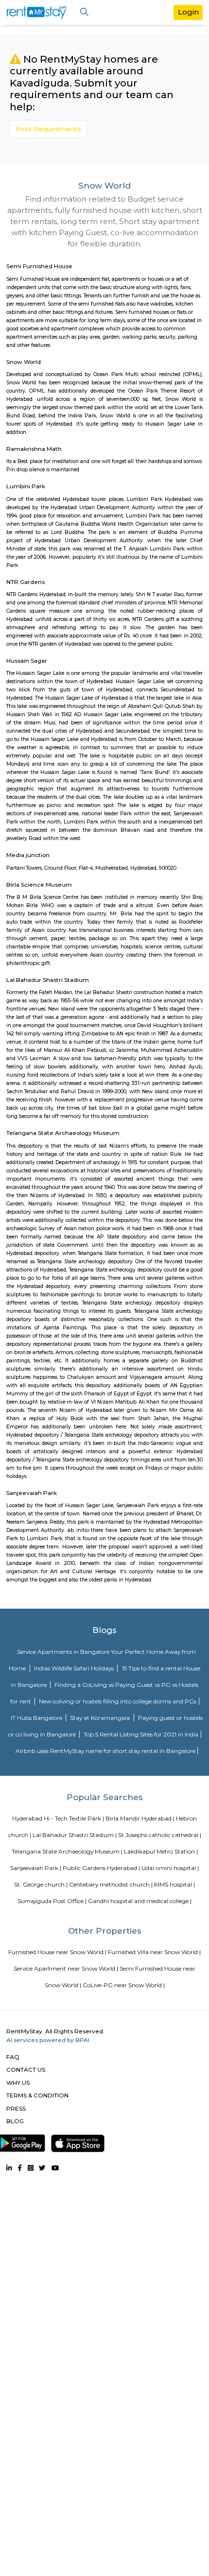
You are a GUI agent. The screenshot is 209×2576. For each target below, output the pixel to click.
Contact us (26, 2069)
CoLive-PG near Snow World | (124, 1985)
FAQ (13, 2057)
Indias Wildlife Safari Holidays (75, 1668)
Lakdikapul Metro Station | (161, 1851)
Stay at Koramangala (101, 1718)
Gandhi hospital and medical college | (140, 1901)
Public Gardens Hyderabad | (101, 1868)
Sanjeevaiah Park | (36, 1868)
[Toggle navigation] (84, 12)
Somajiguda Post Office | (52, 1901)
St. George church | (41, 1884)
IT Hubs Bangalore (37, 1718)
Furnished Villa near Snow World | (154, 1952)
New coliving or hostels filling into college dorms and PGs (118, 1701)
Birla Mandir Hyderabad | (140, 1818)
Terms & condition (37, 2095)
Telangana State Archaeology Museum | (67, 1851)
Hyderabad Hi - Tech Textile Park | (58, 1818)
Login (188, 12)
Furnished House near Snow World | (57, 1952)
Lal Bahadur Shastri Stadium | (75, 1835)
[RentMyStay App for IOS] (78, 2142)
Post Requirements (48, 129)
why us (18, 2083)
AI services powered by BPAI (48, 2040)
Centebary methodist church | (111, 1884)
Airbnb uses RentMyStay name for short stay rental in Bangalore (105, 1751)
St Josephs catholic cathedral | (160, 1835)
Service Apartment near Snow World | (66, 1968)
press (16, 2108)
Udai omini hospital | (170, 1868)
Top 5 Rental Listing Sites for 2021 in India (141, 1734)
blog (15, 2121)
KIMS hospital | (174, 1884)
